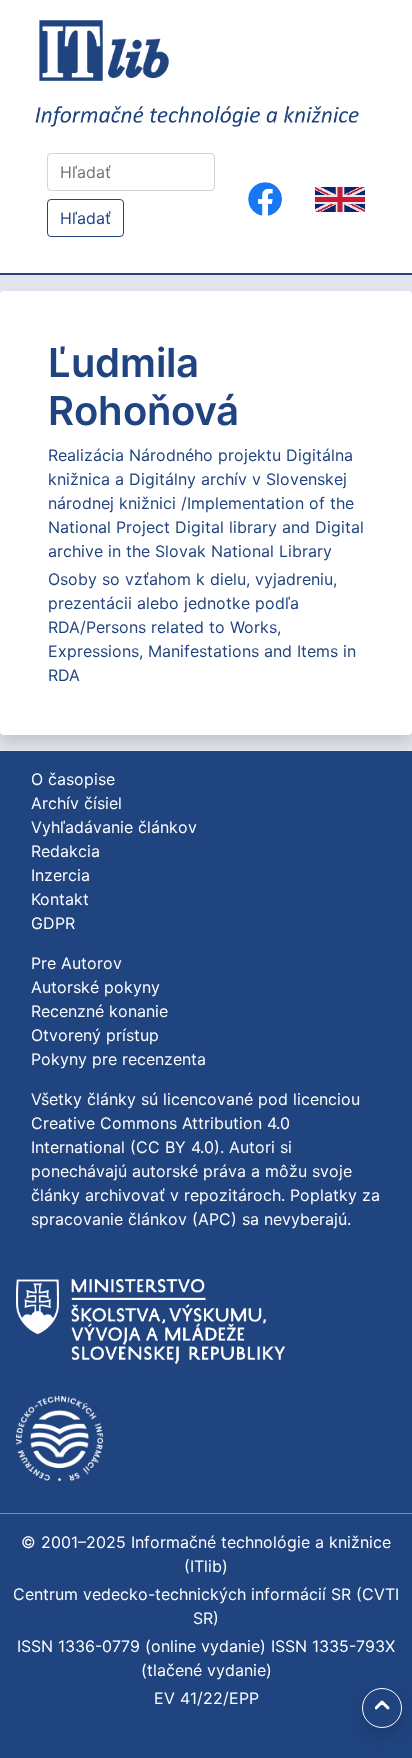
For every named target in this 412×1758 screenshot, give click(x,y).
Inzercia (60, 875)
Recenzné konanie (99, 1011)
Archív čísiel (76, 803)
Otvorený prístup (95, 1035)
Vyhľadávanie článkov (114, 827)
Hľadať (85, 218)
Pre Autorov (76, 963)
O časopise (73, 779)
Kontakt (60, 899)
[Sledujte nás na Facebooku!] (265, 199)
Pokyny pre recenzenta (118, 1059)
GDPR (53, 923)
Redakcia (65, 851)
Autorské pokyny (95, 987)
